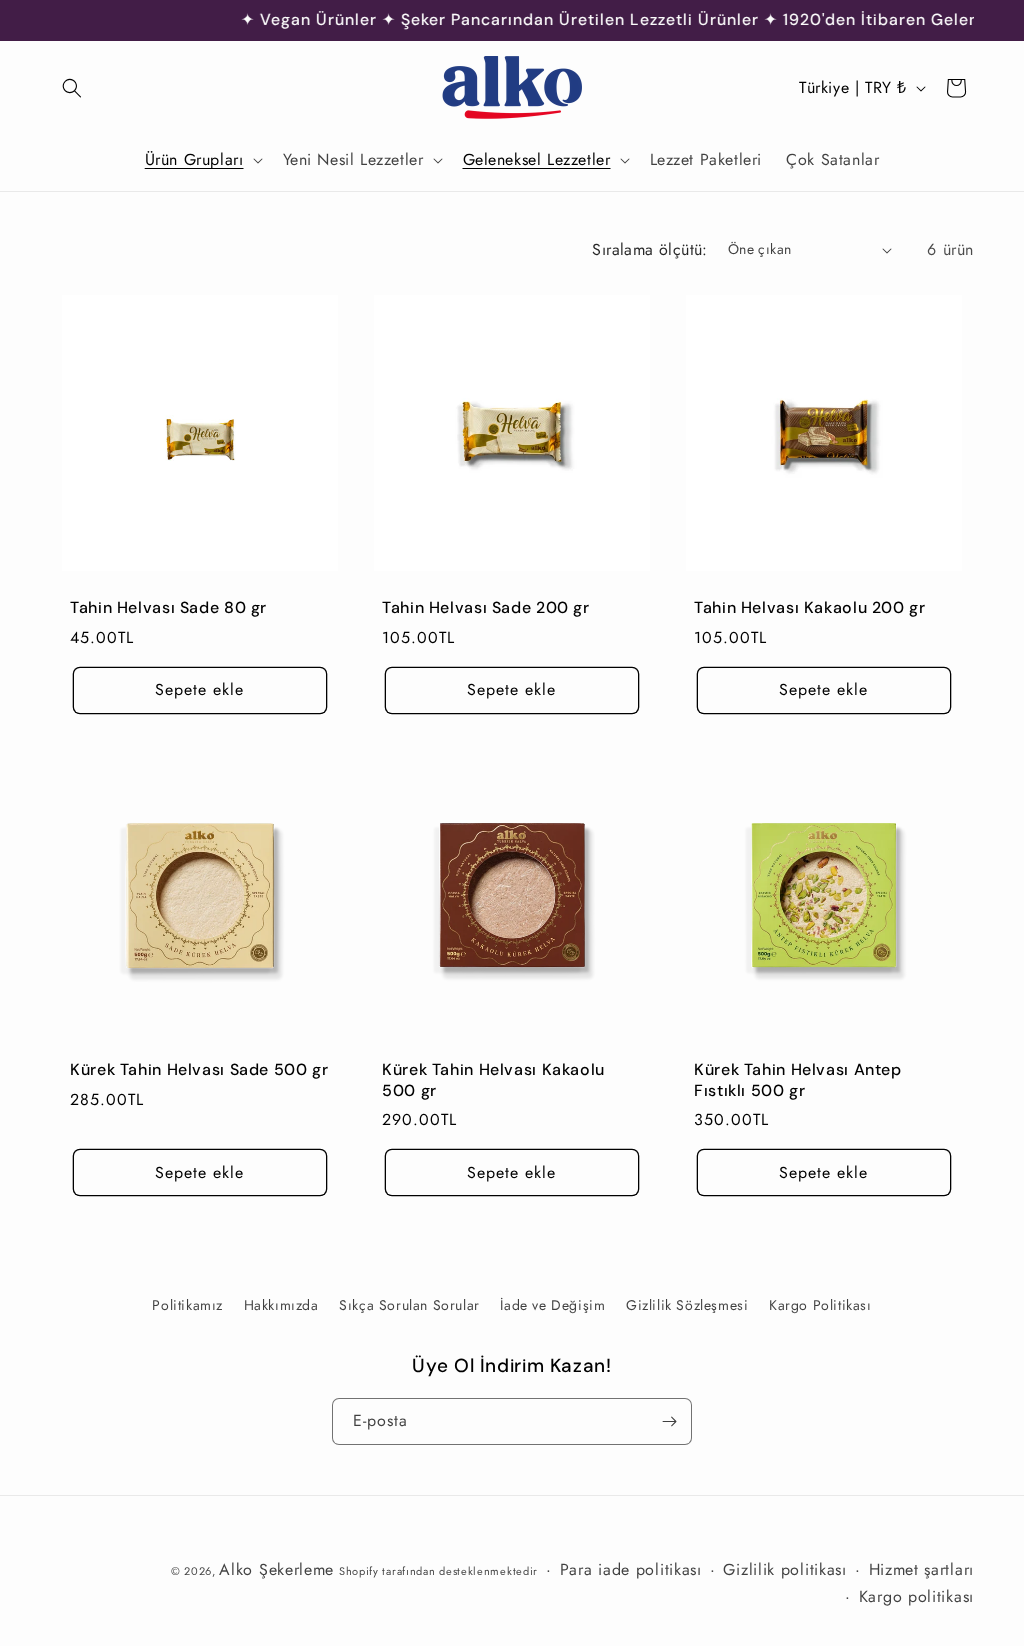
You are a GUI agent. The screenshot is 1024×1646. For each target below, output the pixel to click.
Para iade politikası (631, 1569)
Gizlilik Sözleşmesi (687, 1305)
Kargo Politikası (820, 1305)
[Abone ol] (669, 1421)
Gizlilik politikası (784, 1569)
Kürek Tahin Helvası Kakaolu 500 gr (493, 1080)
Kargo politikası (916, 1596)
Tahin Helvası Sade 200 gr (486, 608)
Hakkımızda (281, 1305)
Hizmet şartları (922, 1569)
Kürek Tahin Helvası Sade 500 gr (199, 1070)
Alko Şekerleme (276, 1569)
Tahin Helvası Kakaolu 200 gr (810, 608)
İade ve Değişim (552, 1305)
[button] (72, 88)
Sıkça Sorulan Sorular (409, 1305)
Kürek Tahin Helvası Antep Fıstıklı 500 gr (798, 1080)
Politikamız (187, 1305)
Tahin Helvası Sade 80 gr (168, 608)
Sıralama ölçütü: (649, 249)
